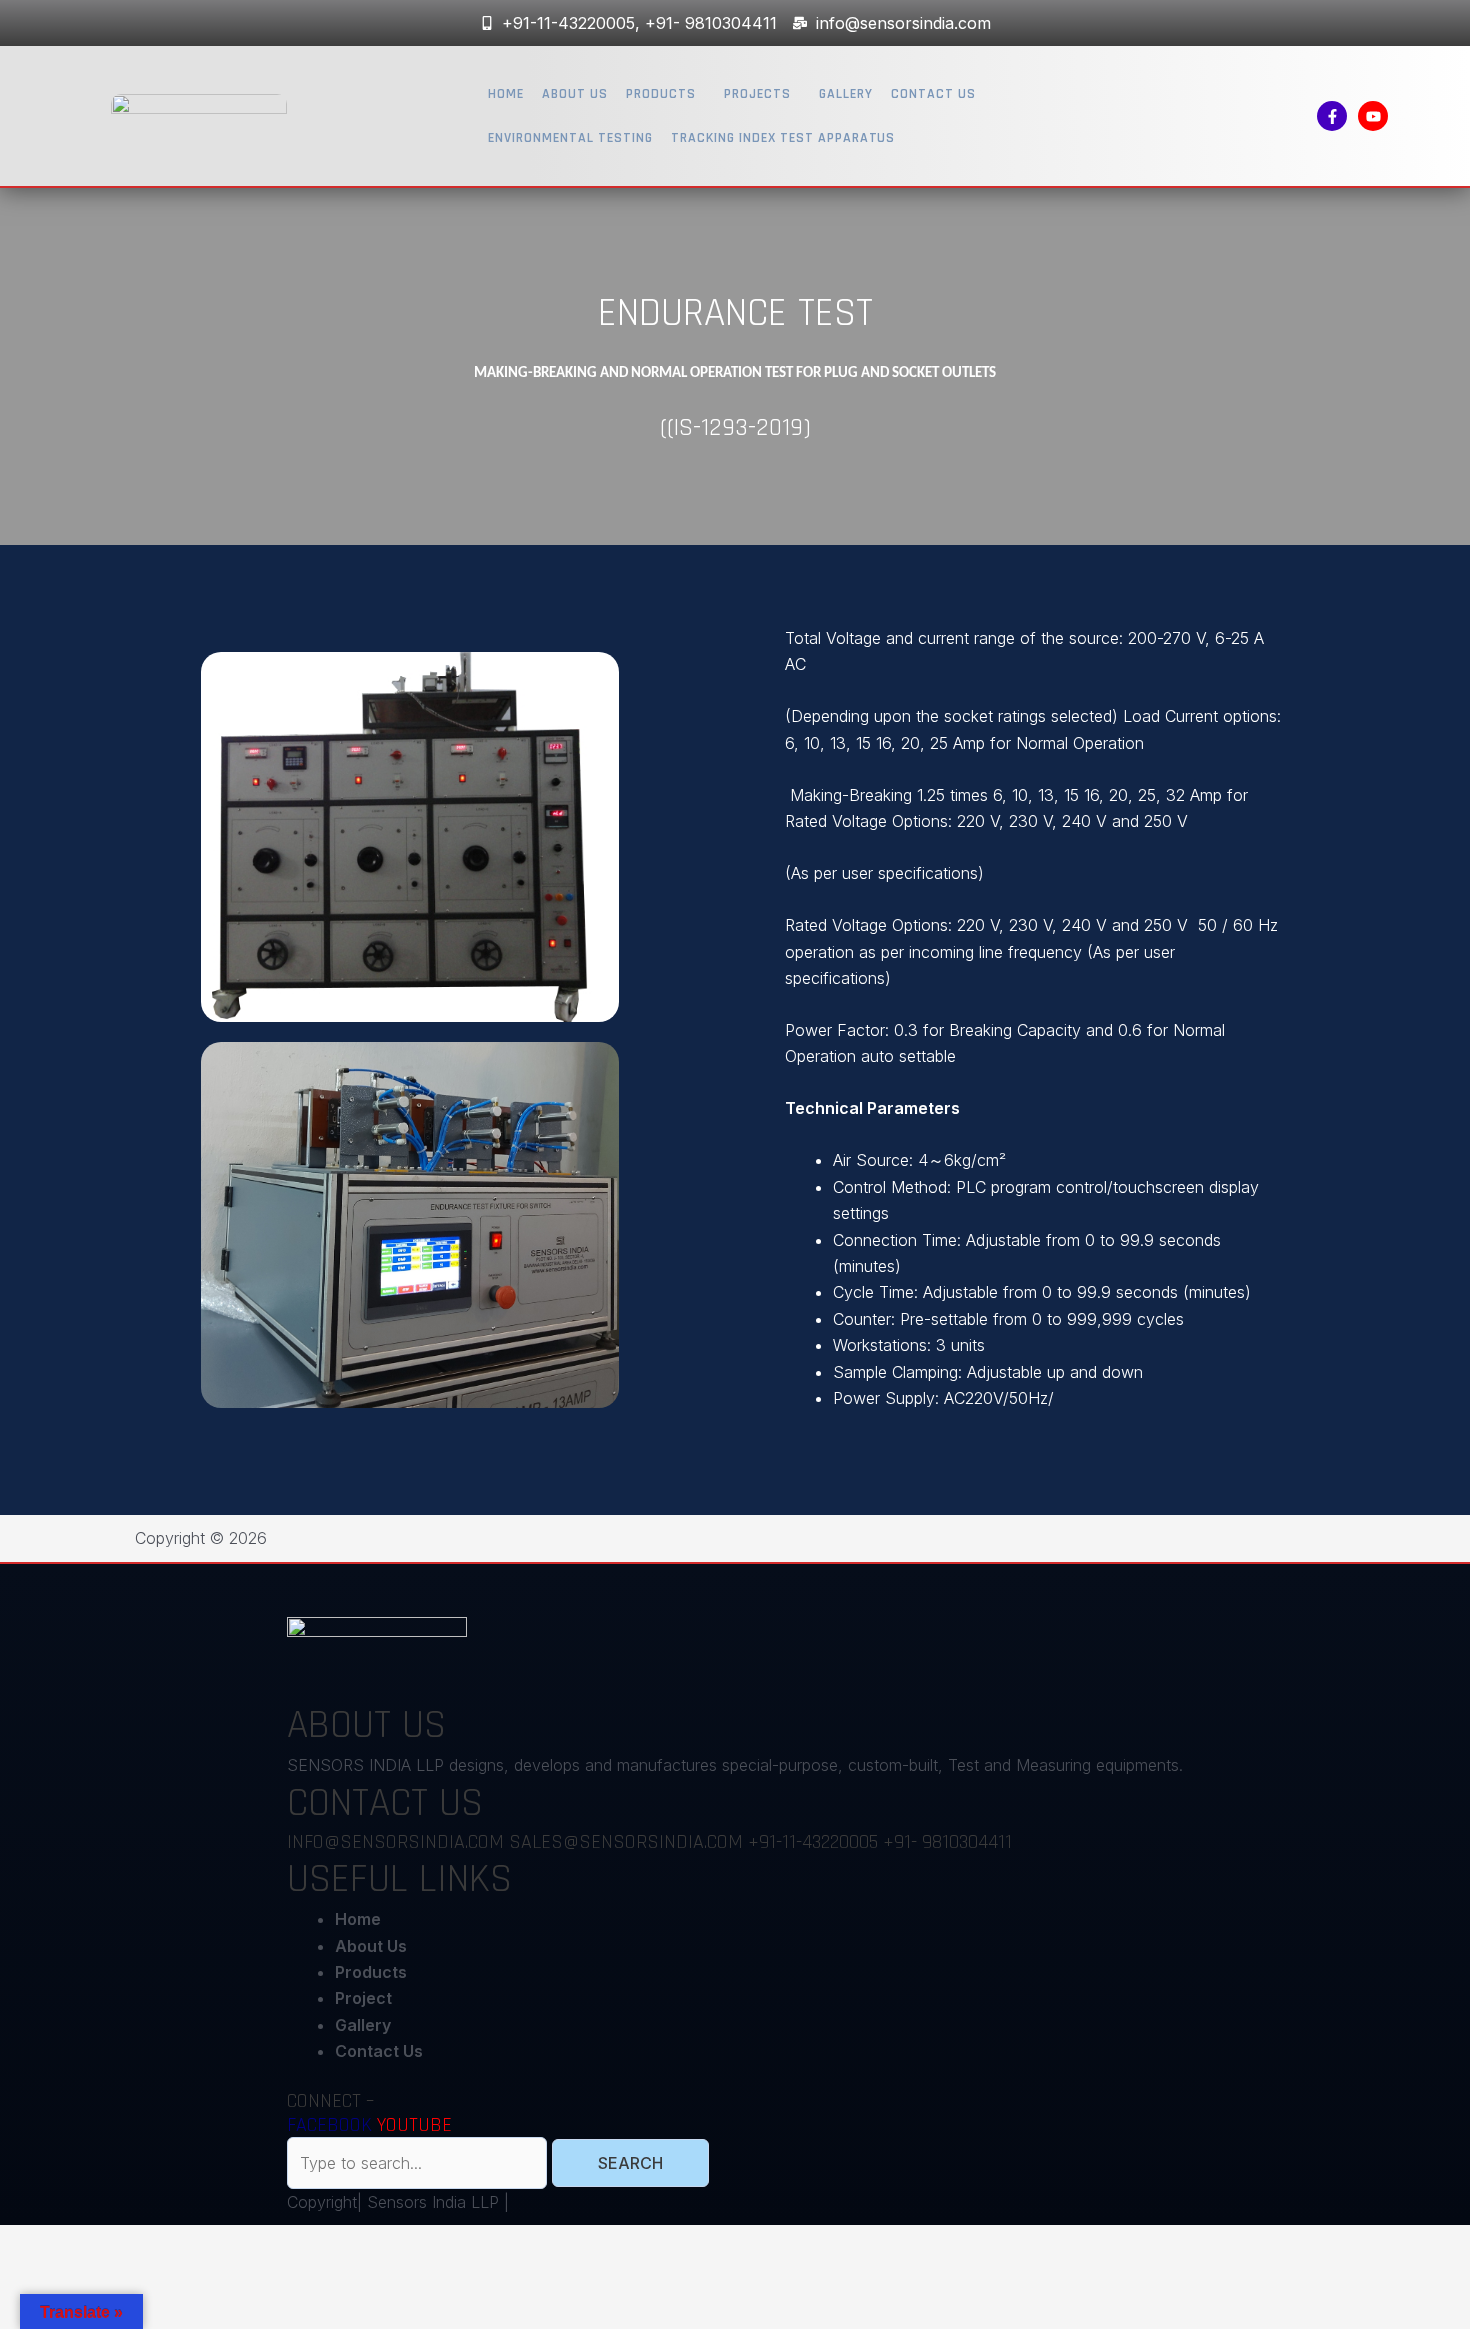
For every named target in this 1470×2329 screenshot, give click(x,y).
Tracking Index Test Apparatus (783, 138)
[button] (666, 94)
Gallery (846, 94)
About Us (575, 94)
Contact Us (933, 94)
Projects (757, 94)
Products (661, 94)
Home (506, 94)
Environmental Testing (570, 138)
